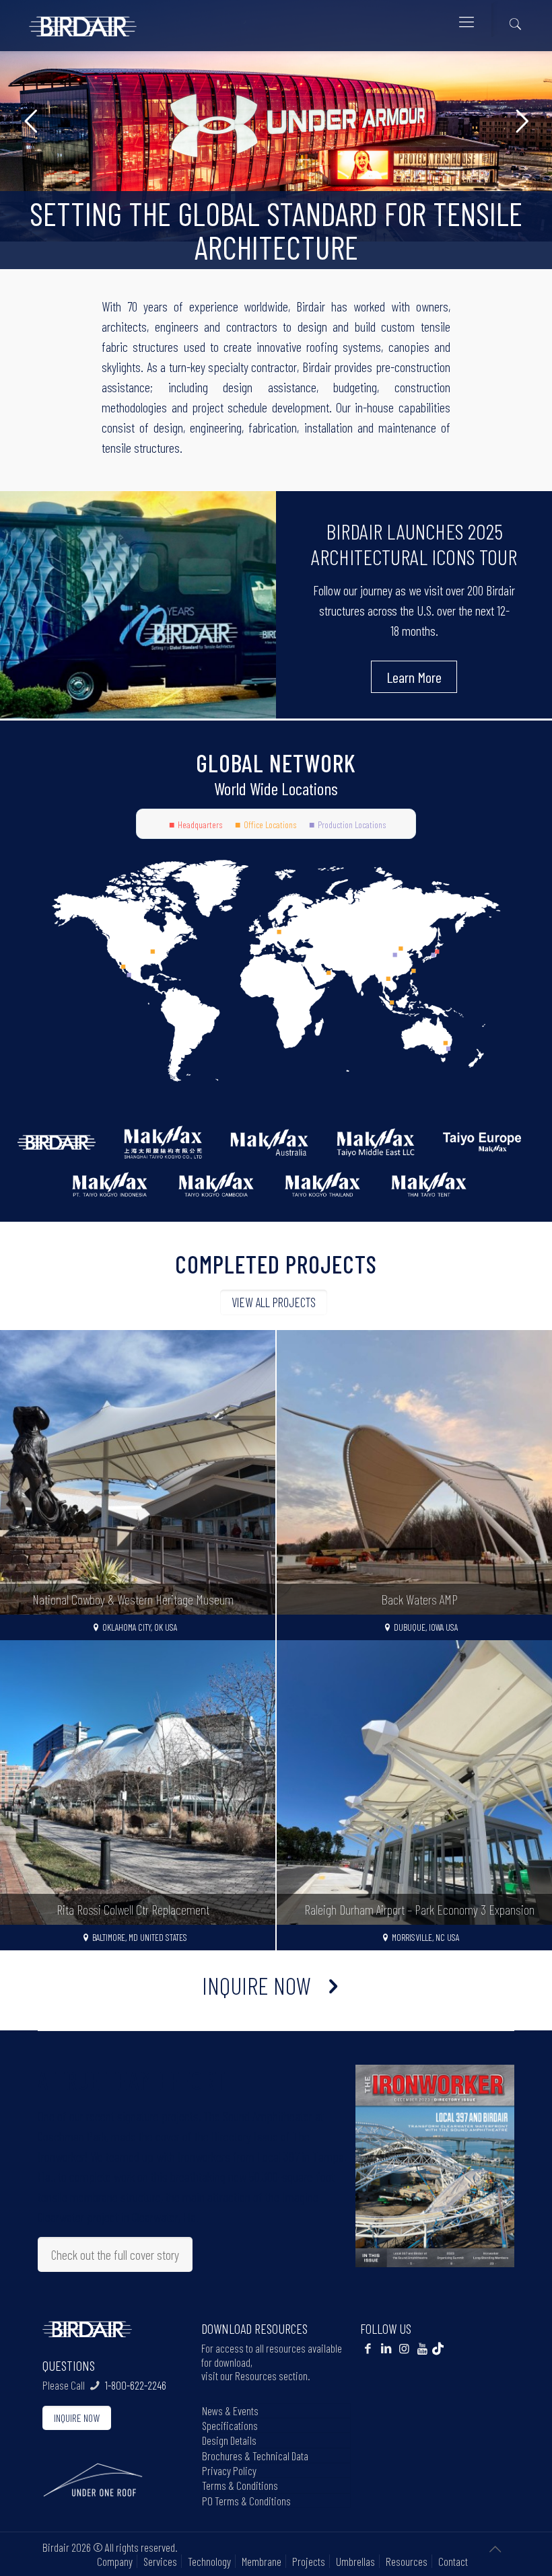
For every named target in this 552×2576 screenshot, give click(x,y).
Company (115, 2561)
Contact (453, 2561)
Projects (309, 2561)
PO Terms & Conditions (246, 2501)
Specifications (230, 2425)
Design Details (229, 2440)
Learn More (414, 677)
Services (160, 2561)
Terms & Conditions (240, 2485)
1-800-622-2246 (136, 2385)
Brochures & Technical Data (255, 2456)
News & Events (230, 2411)
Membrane (262, 2561)
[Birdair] (83, 21)
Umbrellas (355, 2561)
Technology (209, 2561)
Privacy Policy (229, 2470)
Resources (407, 2561)
